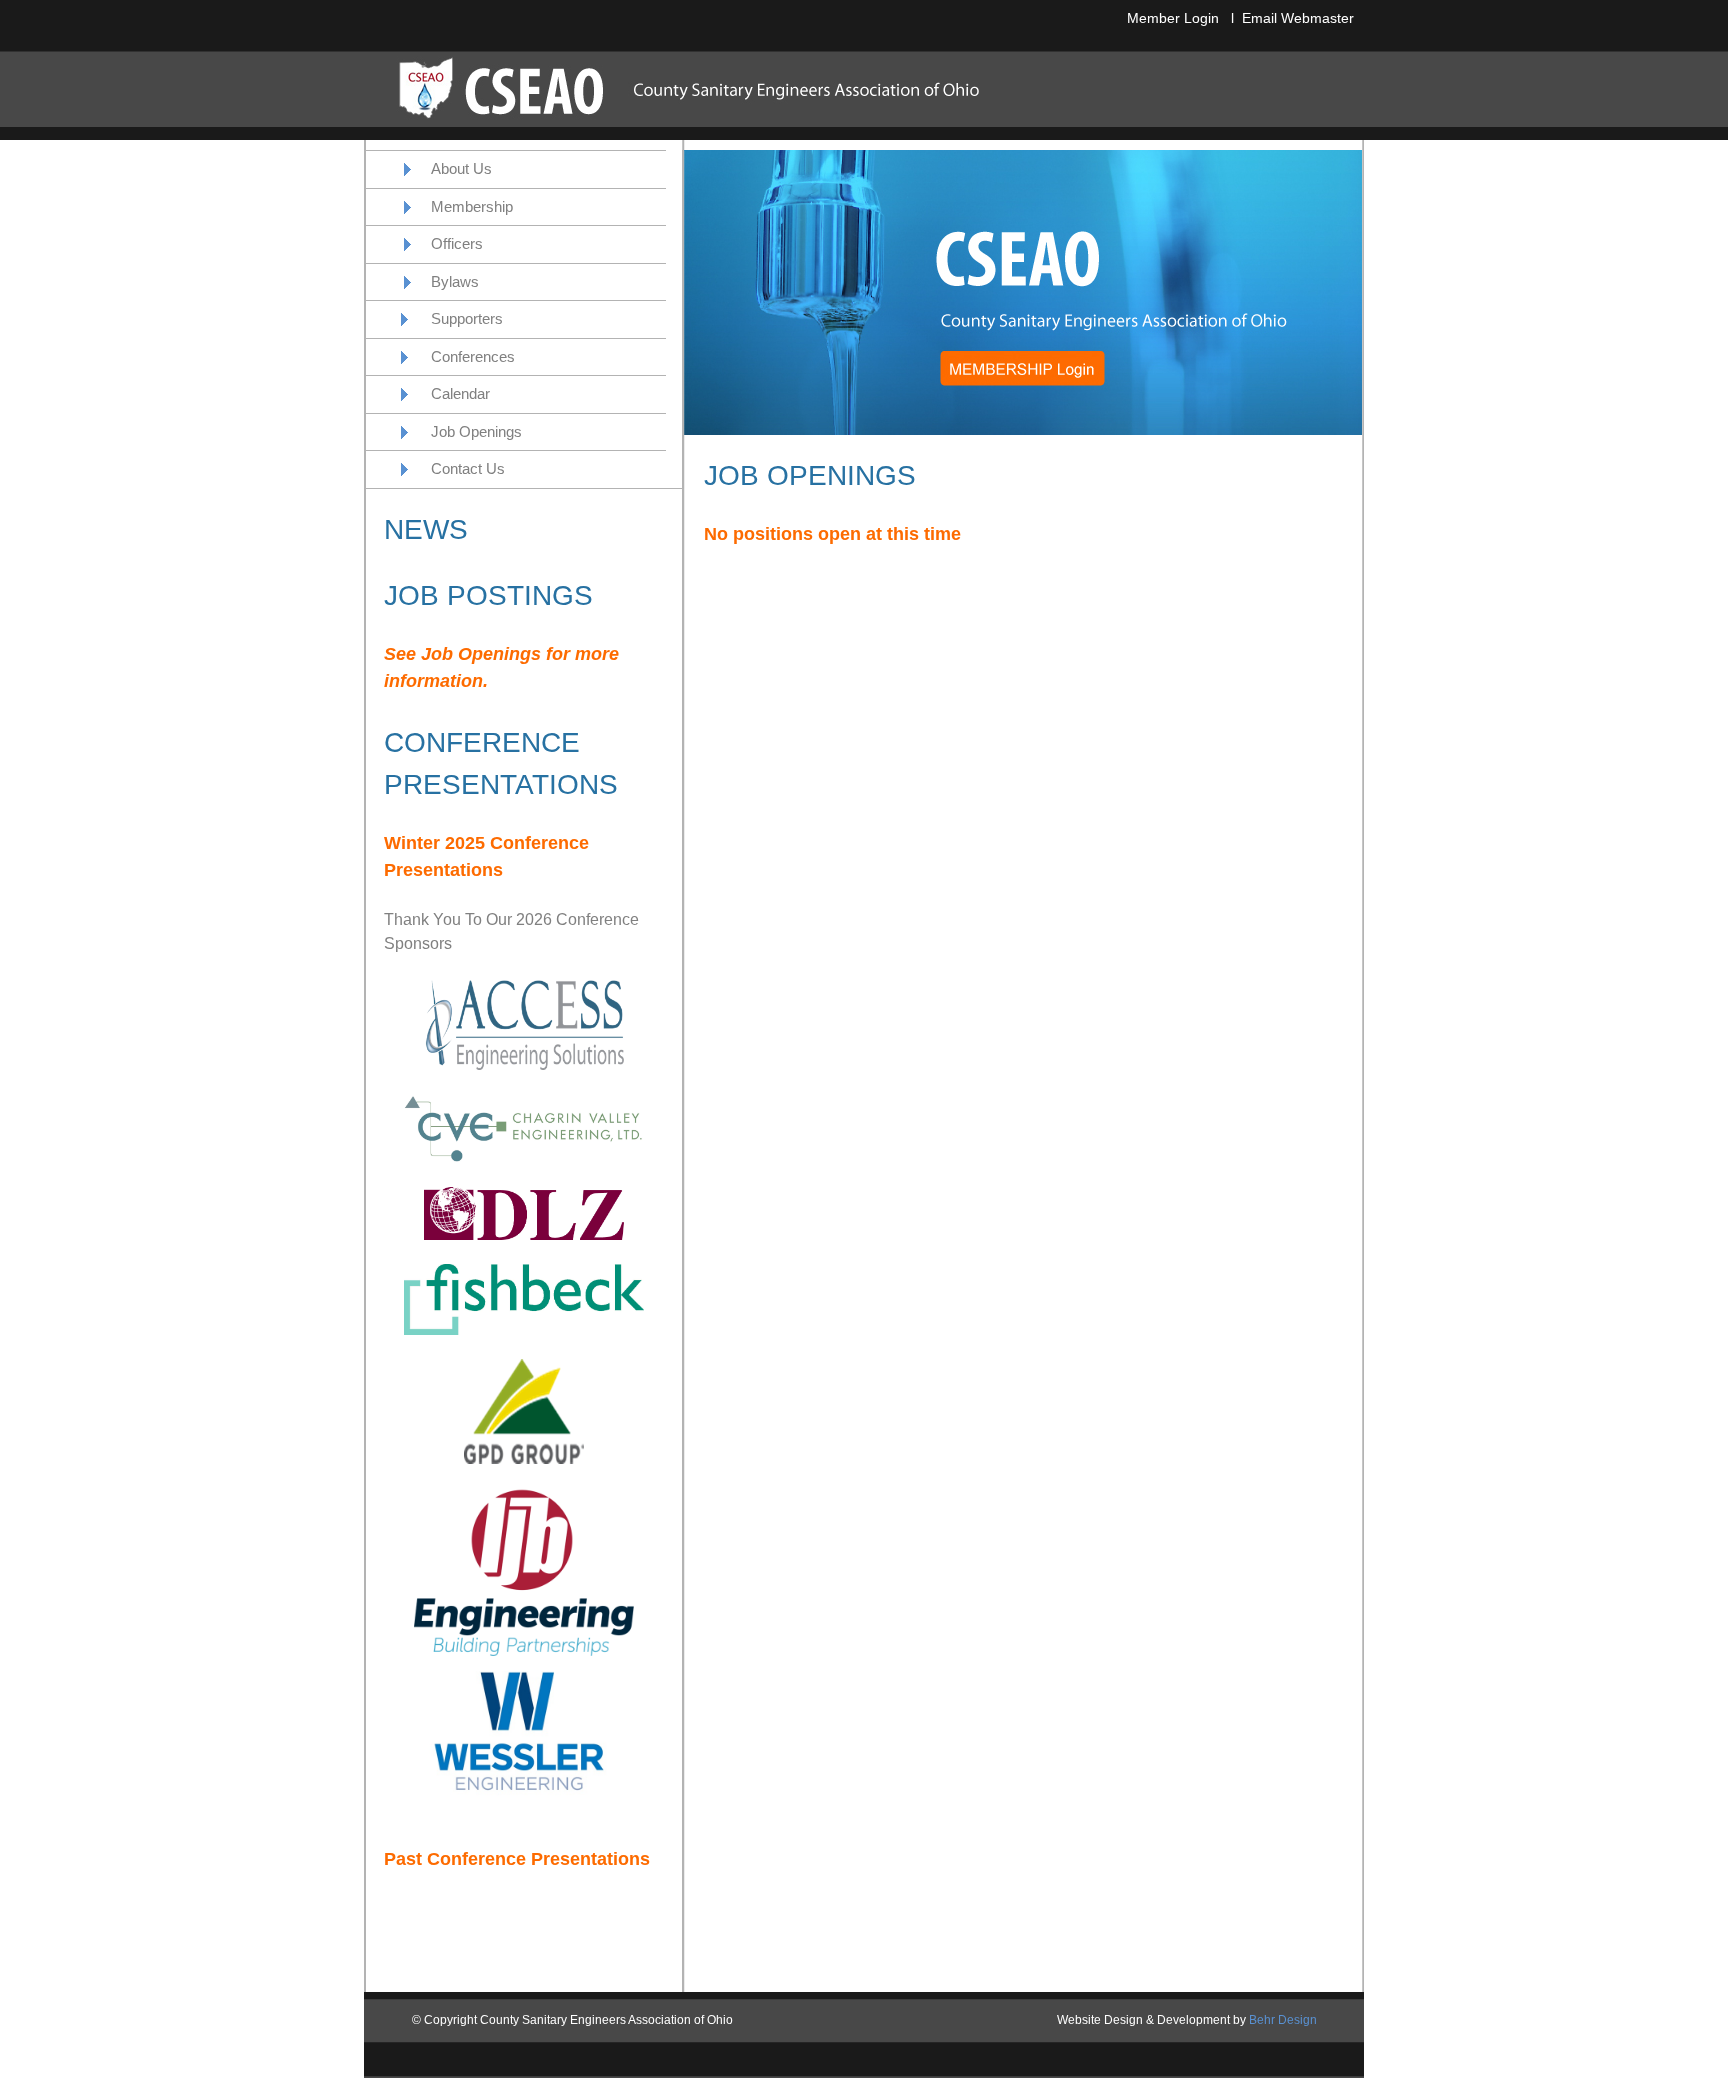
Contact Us (468, 468)
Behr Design (1283, 2020)
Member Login (1173, 18)
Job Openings (476, 431)
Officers (457, 243)
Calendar (460, 393)
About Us (461, 168)
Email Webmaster (1298, 18)
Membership (472, 206)
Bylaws (455, 281)
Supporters (467, 318)
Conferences (473, 356)
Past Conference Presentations (517, 1859)
